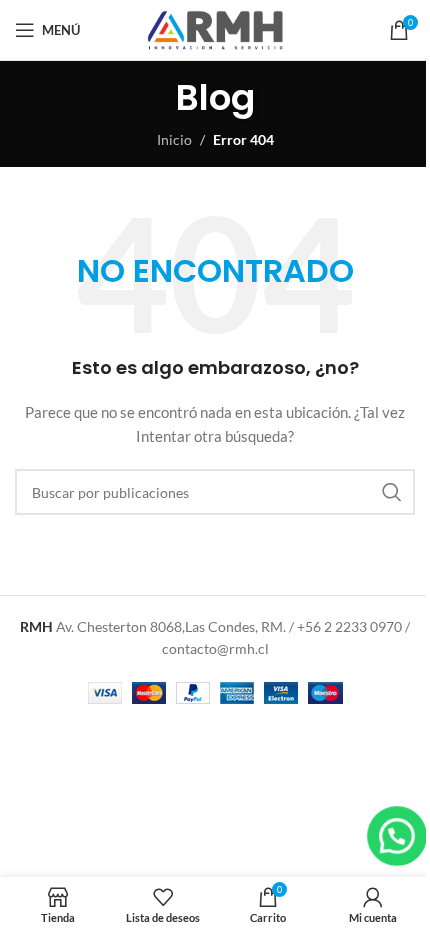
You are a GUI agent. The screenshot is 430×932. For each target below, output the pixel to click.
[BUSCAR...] (392, 492)
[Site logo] (215, 28)
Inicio (174, 139)
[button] (397, 836)
